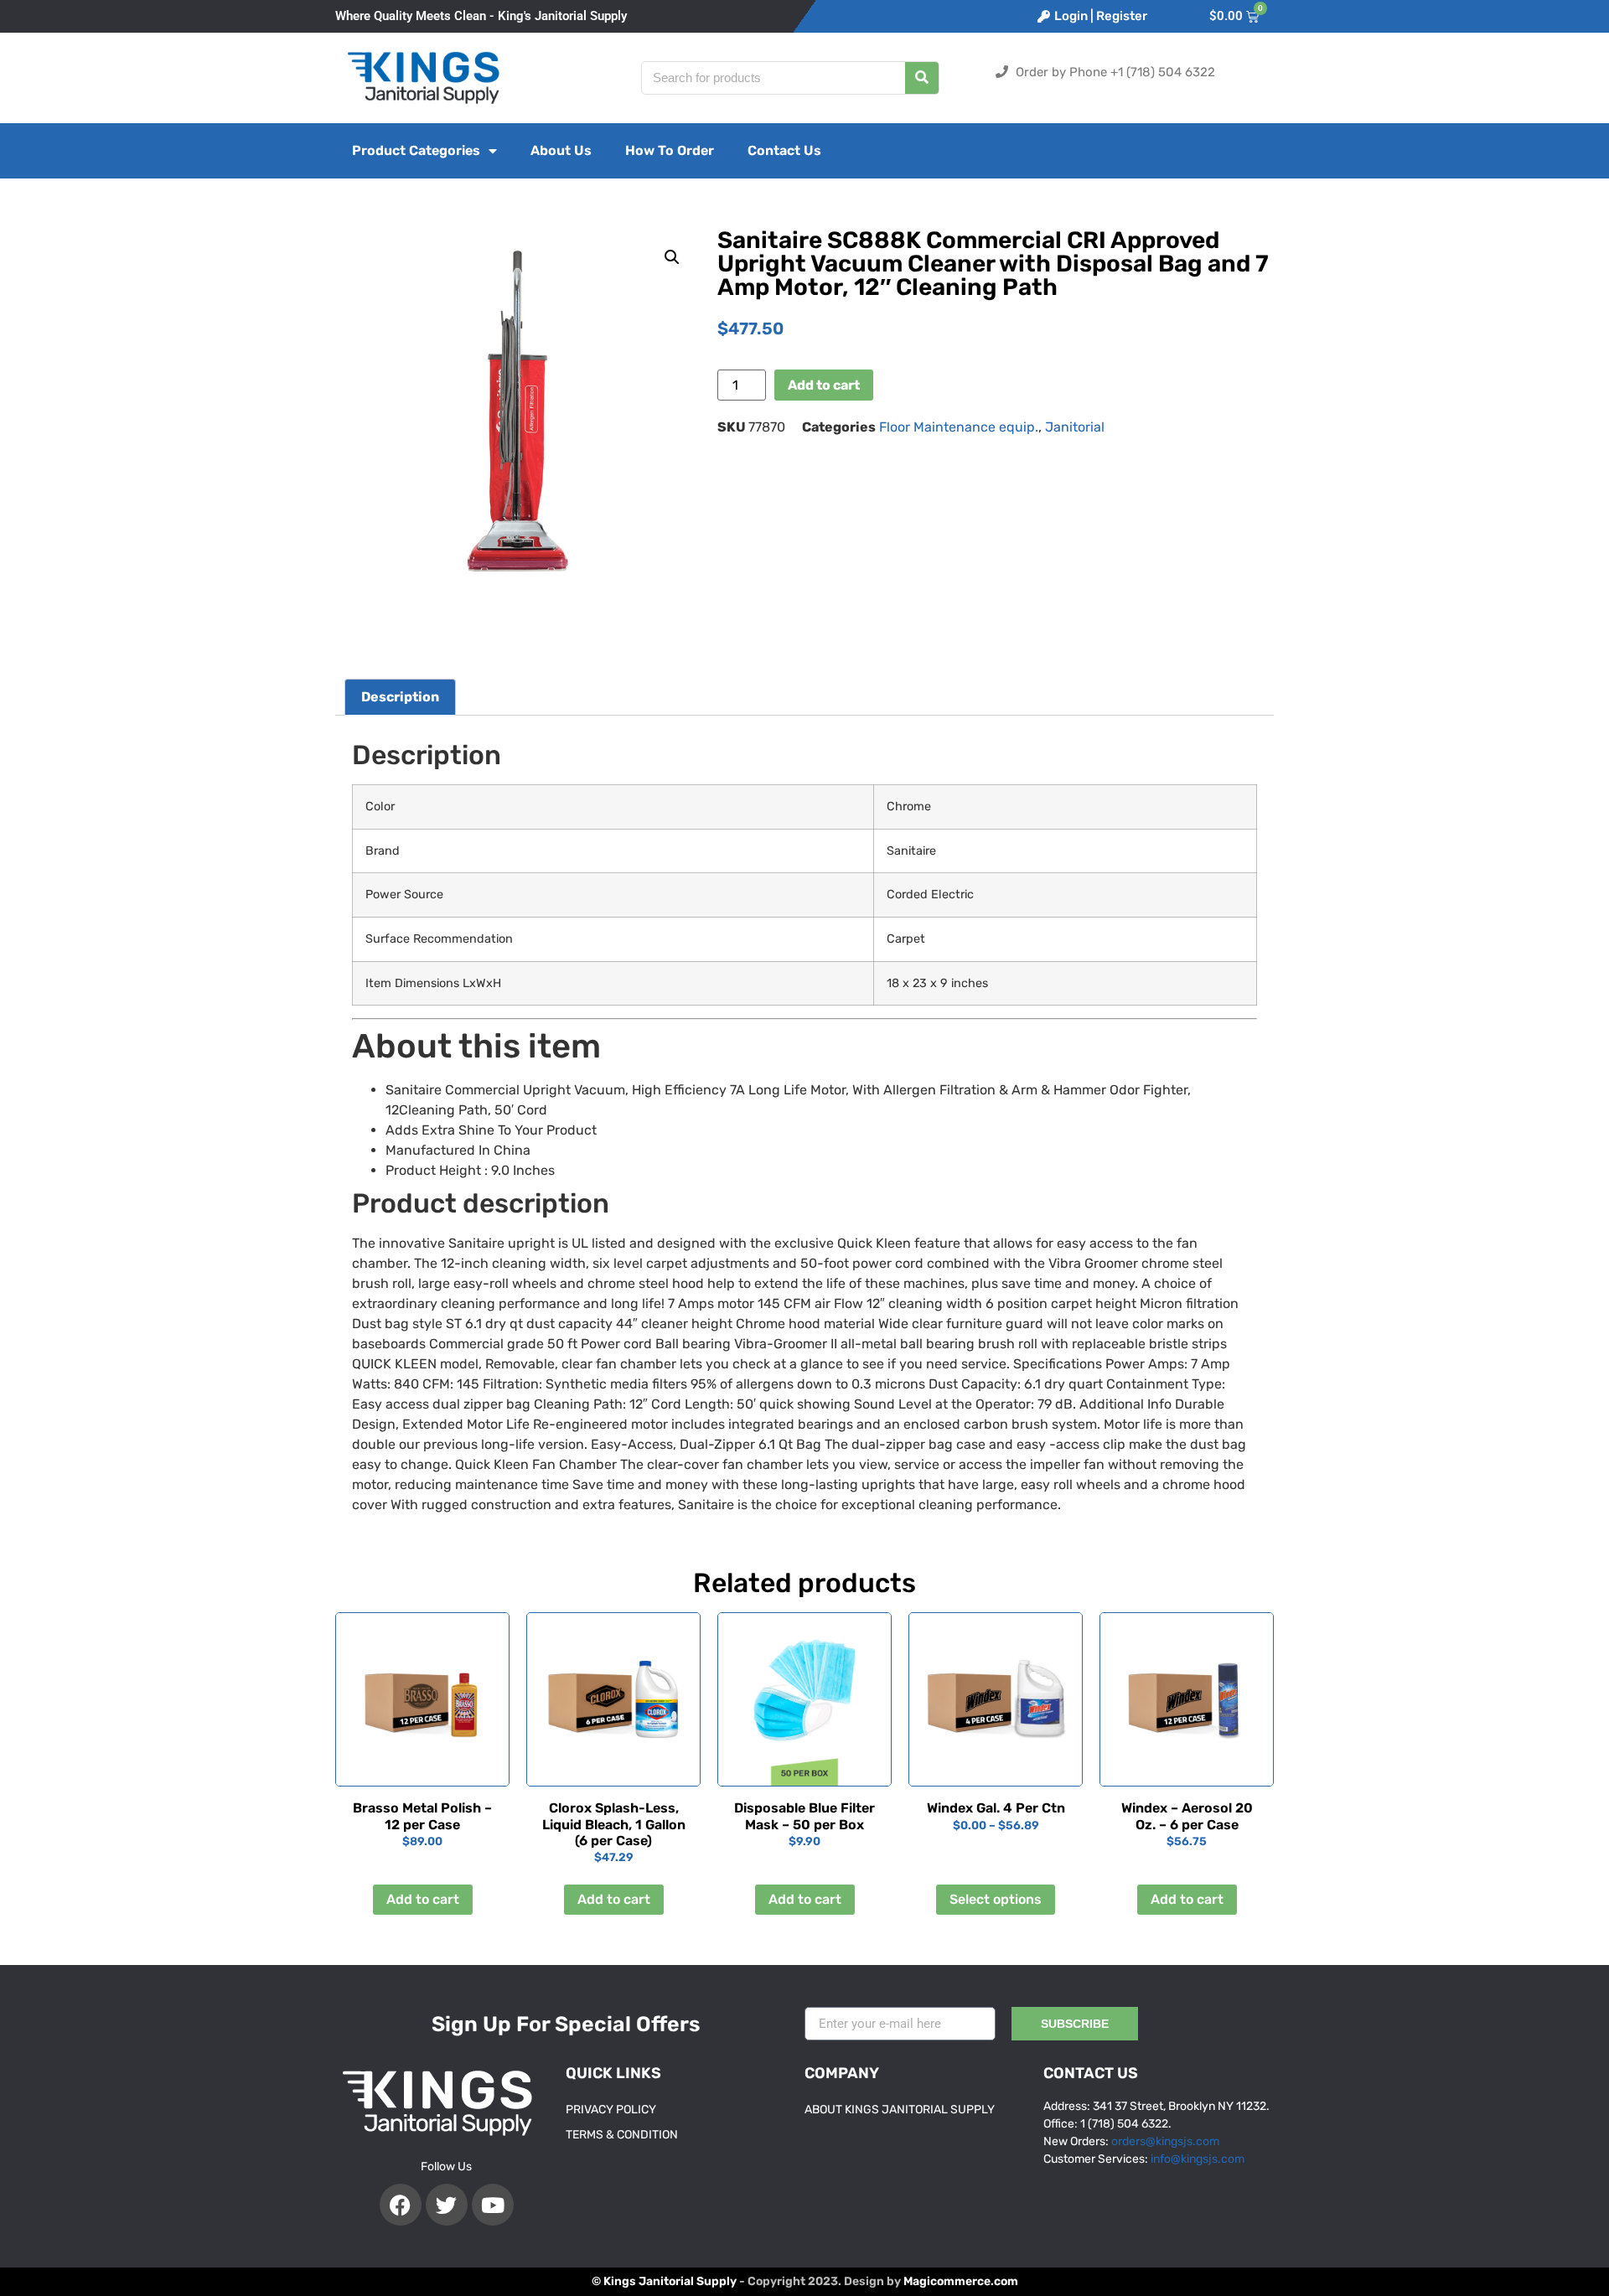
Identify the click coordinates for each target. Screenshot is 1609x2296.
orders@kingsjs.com (1165, 2141)
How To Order (670, 150)
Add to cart (824, 385)
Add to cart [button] (423, 1899)
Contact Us (784, 150)
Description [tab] (400, 697)
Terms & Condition (622, 2135)
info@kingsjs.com (1198, 2159)
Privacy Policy (611, 2110)
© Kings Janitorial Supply (664, 2281)
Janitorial (1075, 427)
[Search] (922, 78)
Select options (996, 1899)
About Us (561, 150)
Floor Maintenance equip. (959, 427)
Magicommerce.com (961, 2281)
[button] (672, 257)
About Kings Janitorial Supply (900, 2110)
